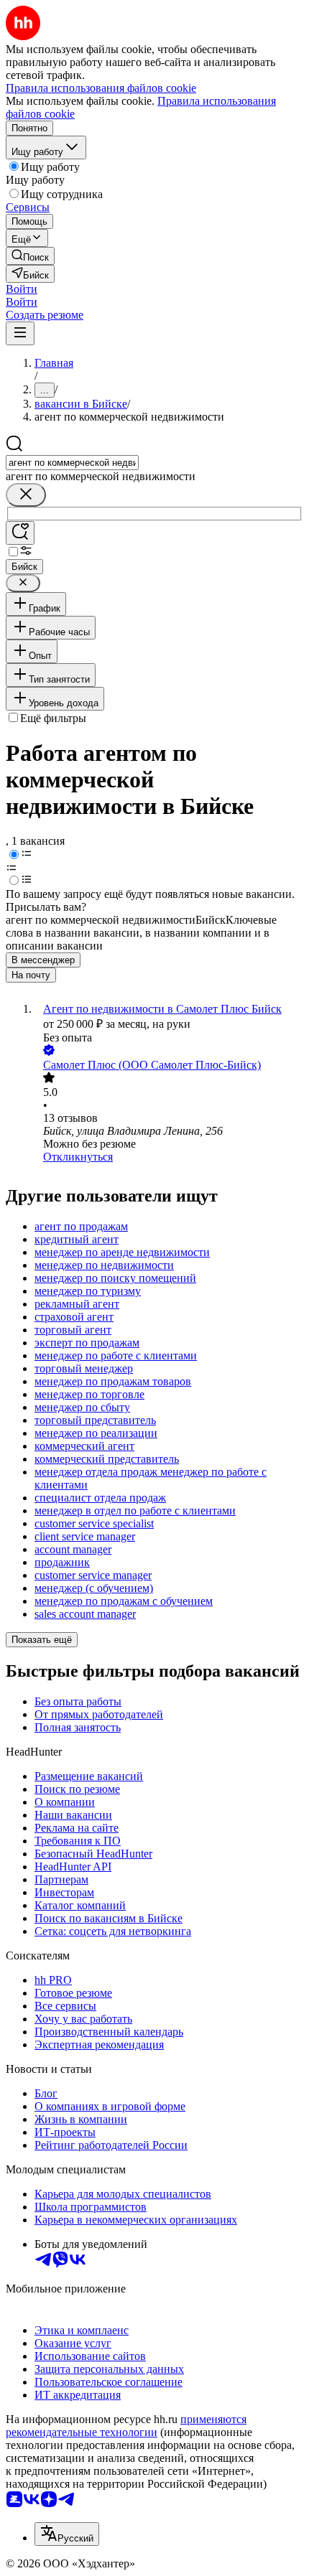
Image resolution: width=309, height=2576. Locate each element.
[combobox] (72, 463)
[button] (22, 289)
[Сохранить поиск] (20, 533)
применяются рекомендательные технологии (126, 2426)
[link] (30, 256)
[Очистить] (26, 495)
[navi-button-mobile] (20, 333)
